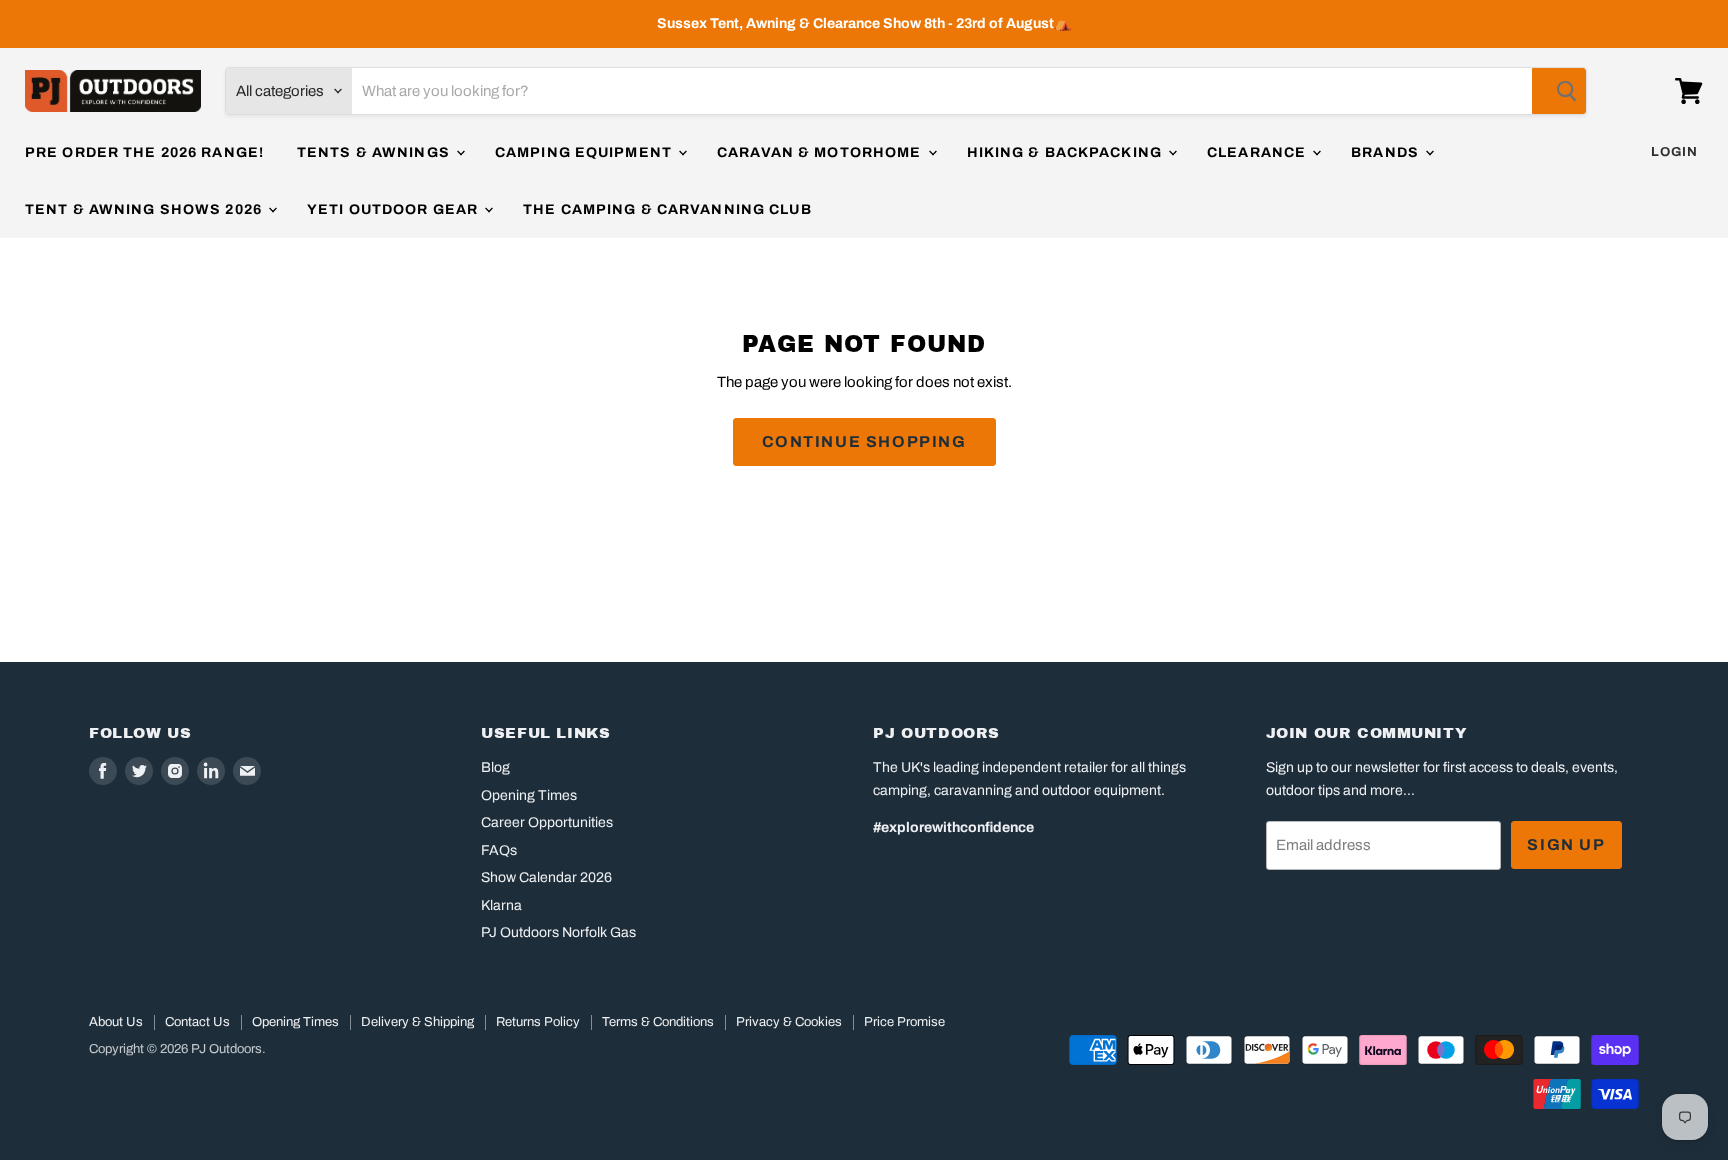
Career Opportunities (547, 822)
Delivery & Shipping (417, 1022)
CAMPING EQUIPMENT (585, 152)
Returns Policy (538, 1022)
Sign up (1566, 844)
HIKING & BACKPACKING (1067, 152)
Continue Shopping (864, 441)
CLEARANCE (1258, 152)
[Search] (1559, 91)
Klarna (501, 905)
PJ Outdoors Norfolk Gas (558, 932)
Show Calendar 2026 (546, 877)
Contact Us (197, 1022)
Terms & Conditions (658, 1022)
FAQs (499, 850)
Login (1674, 152)
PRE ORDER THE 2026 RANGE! (144, 152)
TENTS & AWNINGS (375, 152)
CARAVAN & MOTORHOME (821, 152)
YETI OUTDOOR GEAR (394, 209)
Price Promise (904, 1022)
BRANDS (1387, 152)
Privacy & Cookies (789, 1022)
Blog (495, 767)
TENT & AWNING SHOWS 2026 (145, 209)
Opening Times (529, 795)
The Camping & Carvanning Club (667, 209)
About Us (116, 1022)
